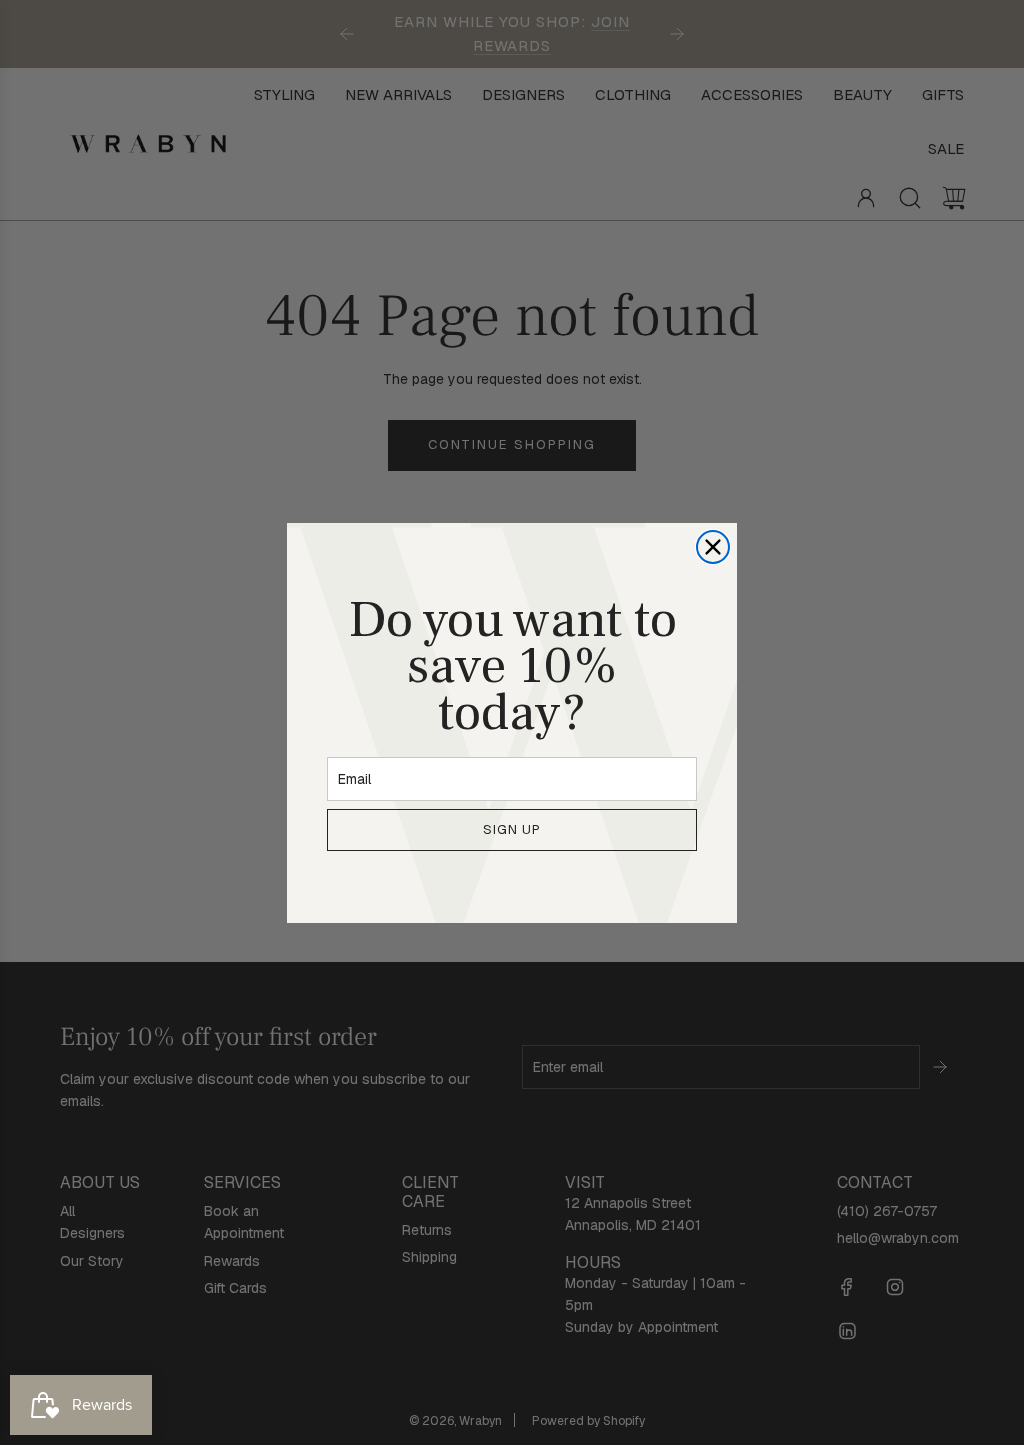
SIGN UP (512, 829)
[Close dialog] (713, 547)
